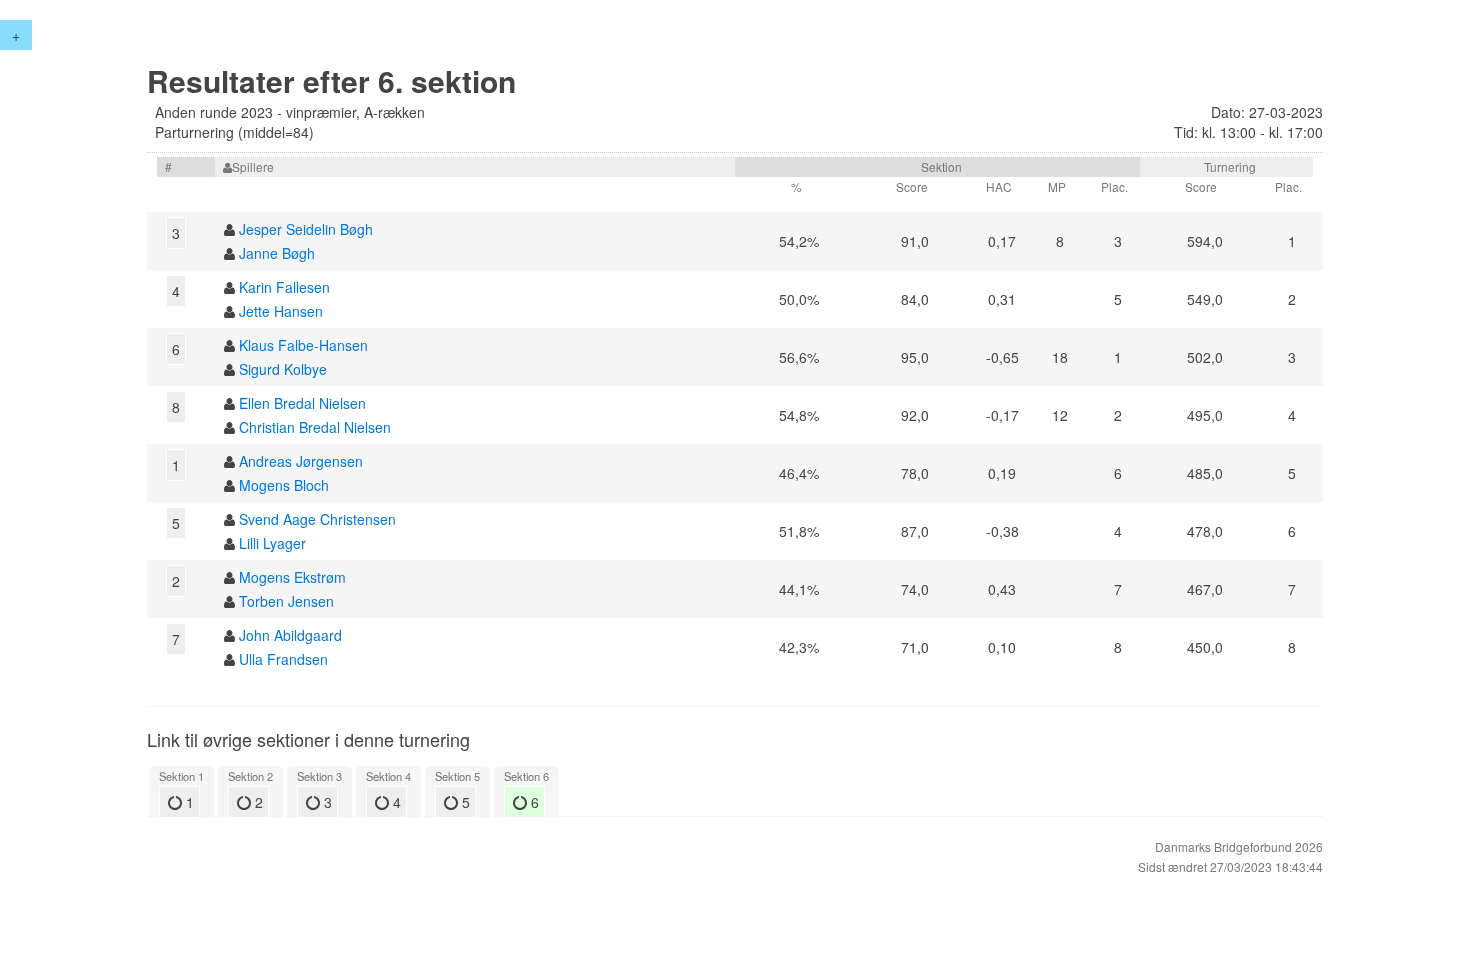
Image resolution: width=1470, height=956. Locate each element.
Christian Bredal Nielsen (315, 427)
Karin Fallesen (284, 287)
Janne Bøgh (277, 253)
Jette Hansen (281, 311)
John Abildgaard (290, 635)
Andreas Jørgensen (301, 461)
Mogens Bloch (284, 485)
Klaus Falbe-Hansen (303, 345)
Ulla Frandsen (283, 659)
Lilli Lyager (272, 543)
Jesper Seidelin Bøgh (306, 229)
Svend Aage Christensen (317, 519)
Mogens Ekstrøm (292, 577)
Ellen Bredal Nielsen (302, 403)
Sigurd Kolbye (283, 369)
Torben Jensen (286, 601)
